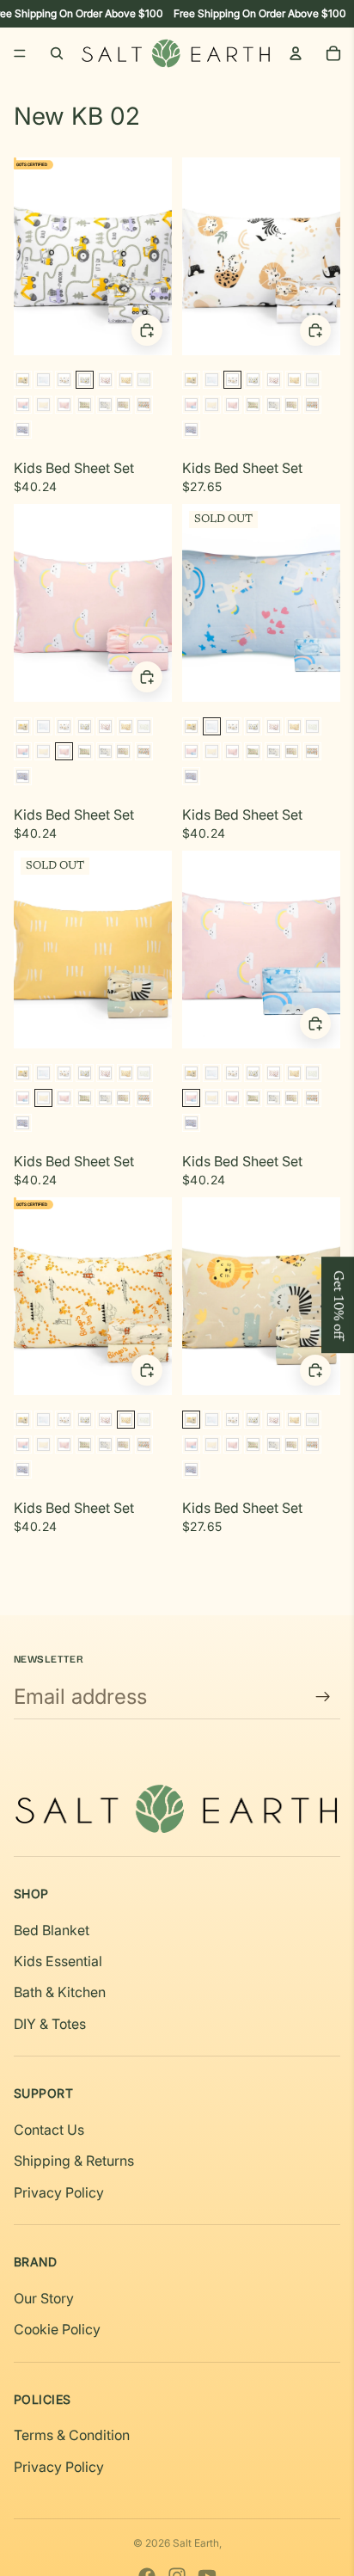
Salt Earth (196, 2543)
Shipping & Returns (74, 2161)
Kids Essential (58, 1961)
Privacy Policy (59, 2192)
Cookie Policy (57, 2329)
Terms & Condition (72, 2435)
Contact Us (49, 2130)
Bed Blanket (52, 1930)
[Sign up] (323, 1697)
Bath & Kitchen (60, 1992)
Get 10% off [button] (338, 1305)
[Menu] (20, 53)
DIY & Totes (50, 2024)
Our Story (44, 2298)
